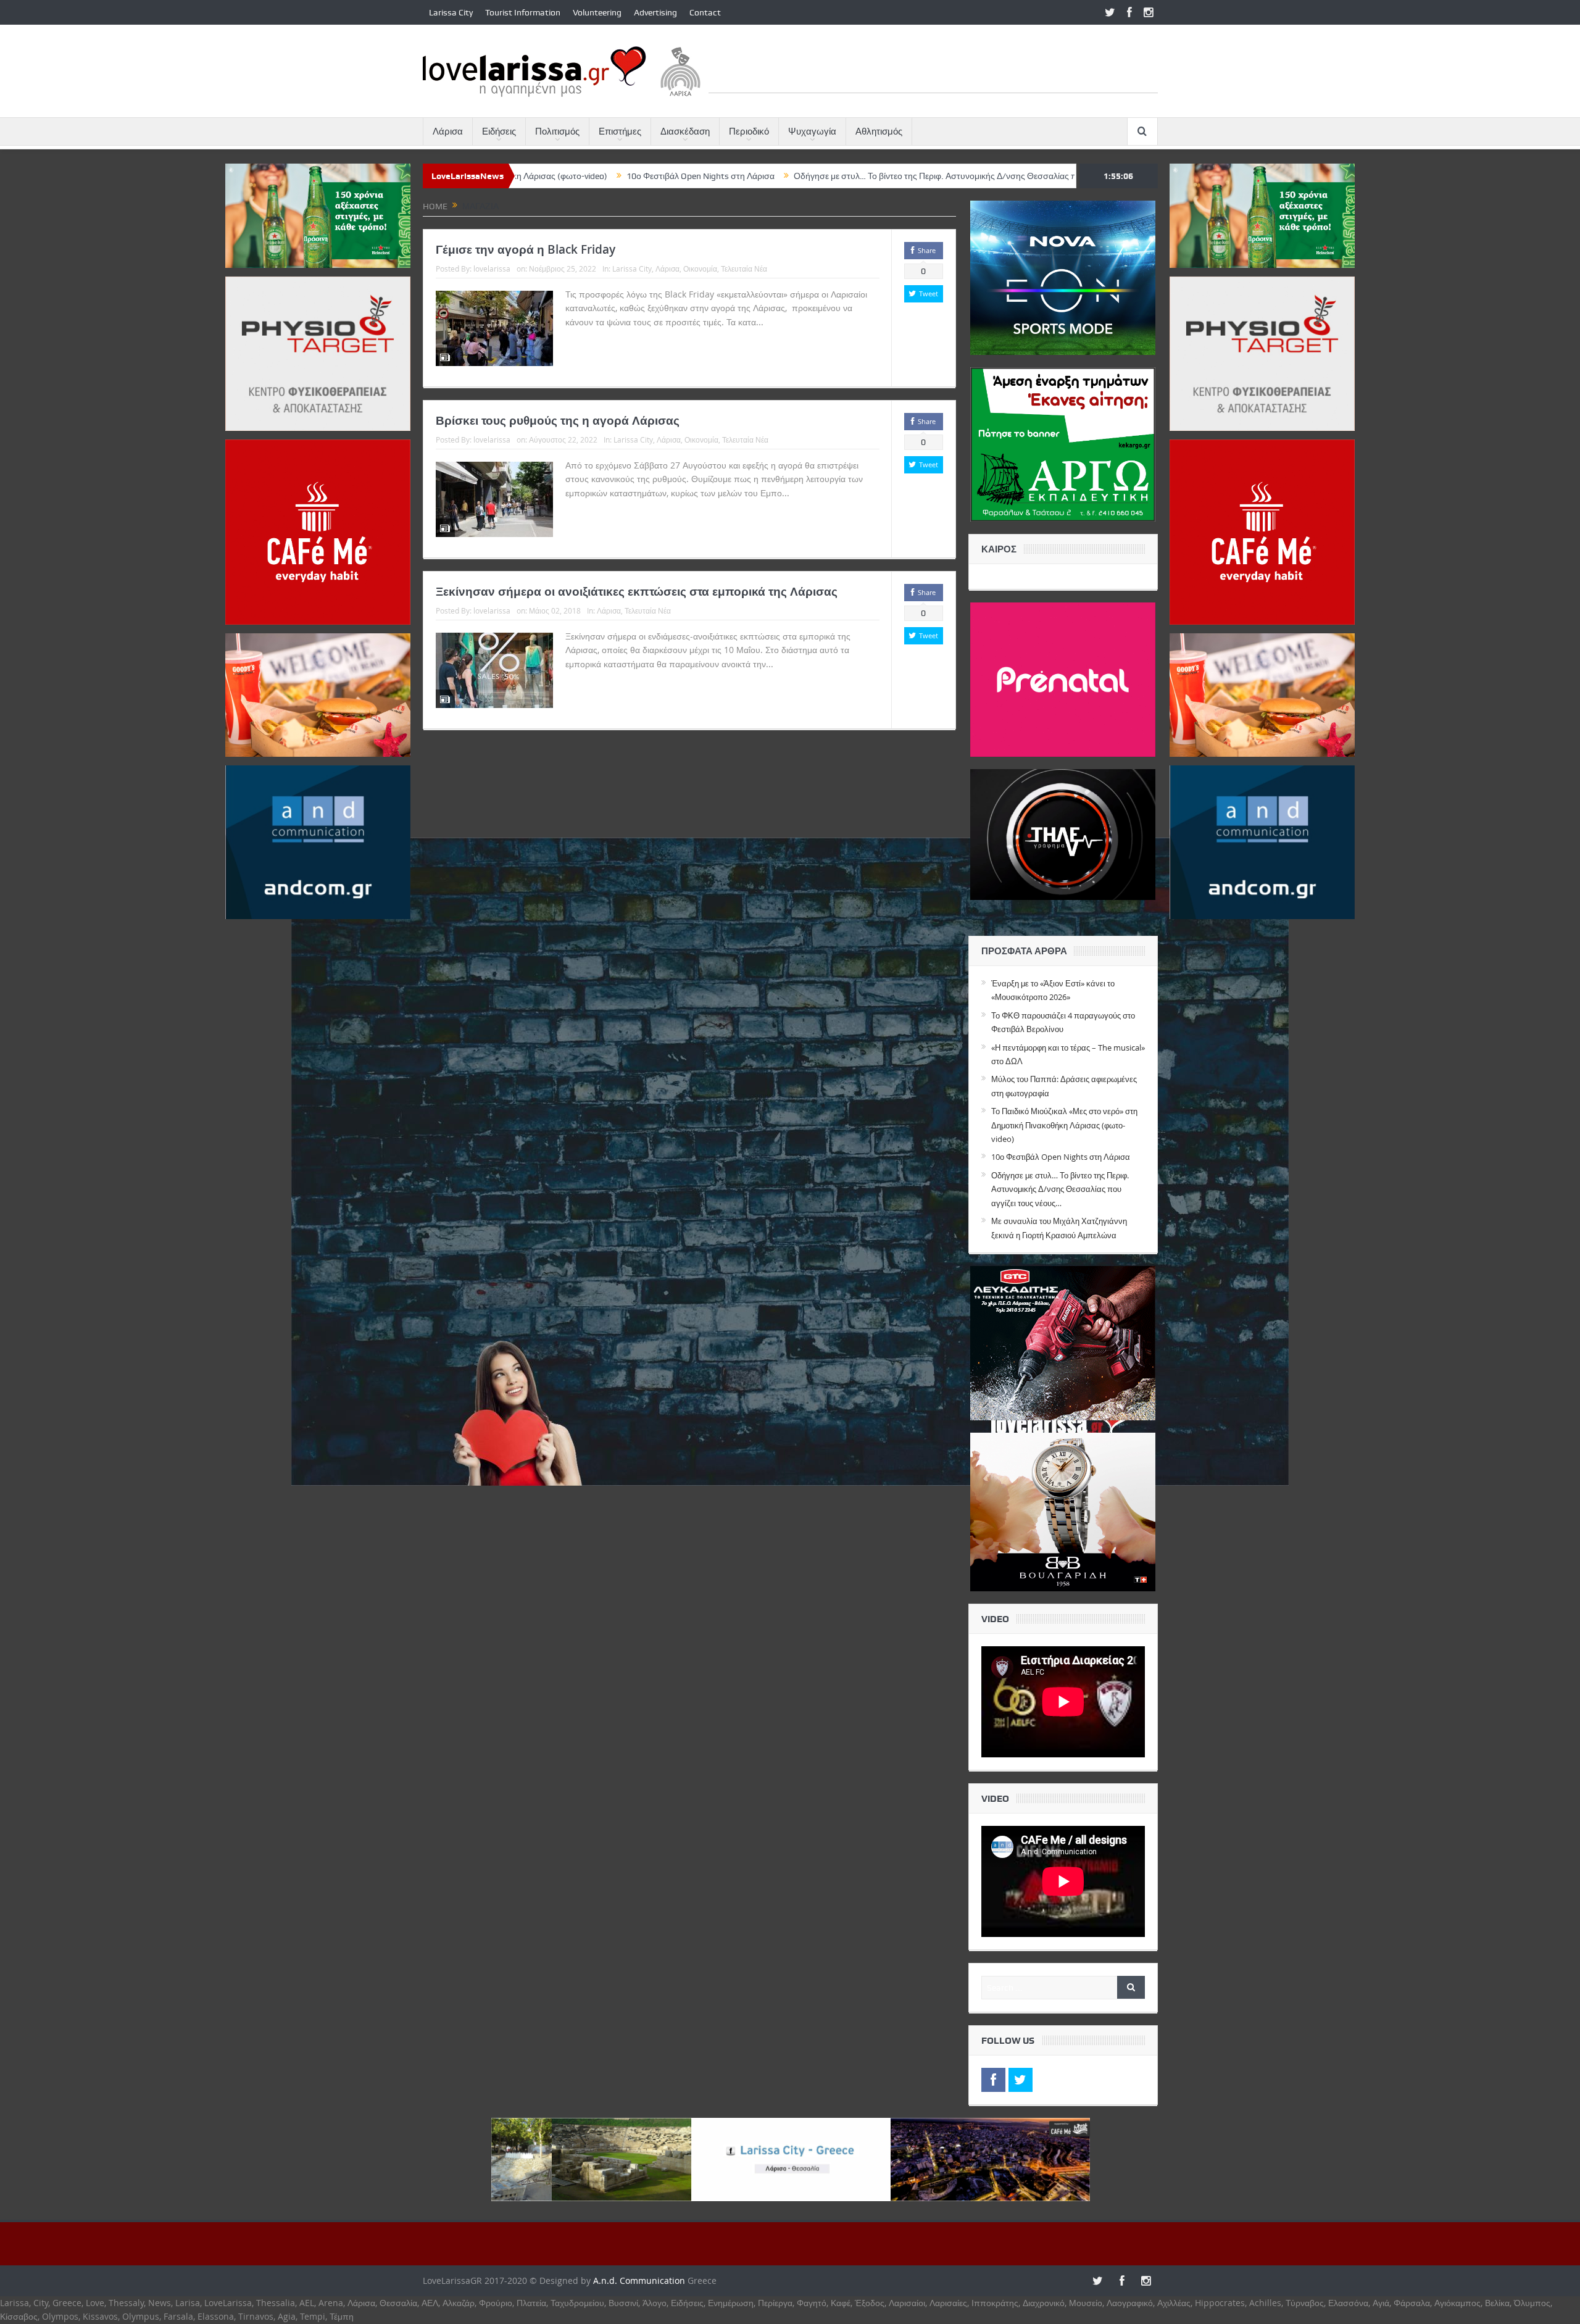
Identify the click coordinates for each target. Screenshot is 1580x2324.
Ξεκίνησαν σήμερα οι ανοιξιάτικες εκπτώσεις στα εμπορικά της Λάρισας (637, 591)
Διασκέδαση (685, 131)
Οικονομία (700, 269)
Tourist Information (523, 12)
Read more (790, 322)
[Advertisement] (933, 65)
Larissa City (451, 12)
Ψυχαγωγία (812, 131)
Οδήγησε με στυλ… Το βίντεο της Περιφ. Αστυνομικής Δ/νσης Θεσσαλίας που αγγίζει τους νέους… (801, 176)
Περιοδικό (749, 131)
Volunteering (597, 12)
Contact (705, 12)
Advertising (655, 12)
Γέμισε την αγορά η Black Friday (526, 249)
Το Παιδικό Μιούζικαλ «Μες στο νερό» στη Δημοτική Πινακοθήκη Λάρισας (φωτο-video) (1064, 1125)
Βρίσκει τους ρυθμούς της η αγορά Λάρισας (558, 420)
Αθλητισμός (879, 131)
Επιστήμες (620, 131)
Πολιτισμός (557, 131)
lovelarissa (492, 269)
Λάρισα (448, 131)
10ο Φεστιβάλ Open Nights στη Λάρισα (523, 176)
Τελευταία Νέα (744, 269)
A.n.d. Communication (639, 2280)
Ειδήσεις (499, 131)
